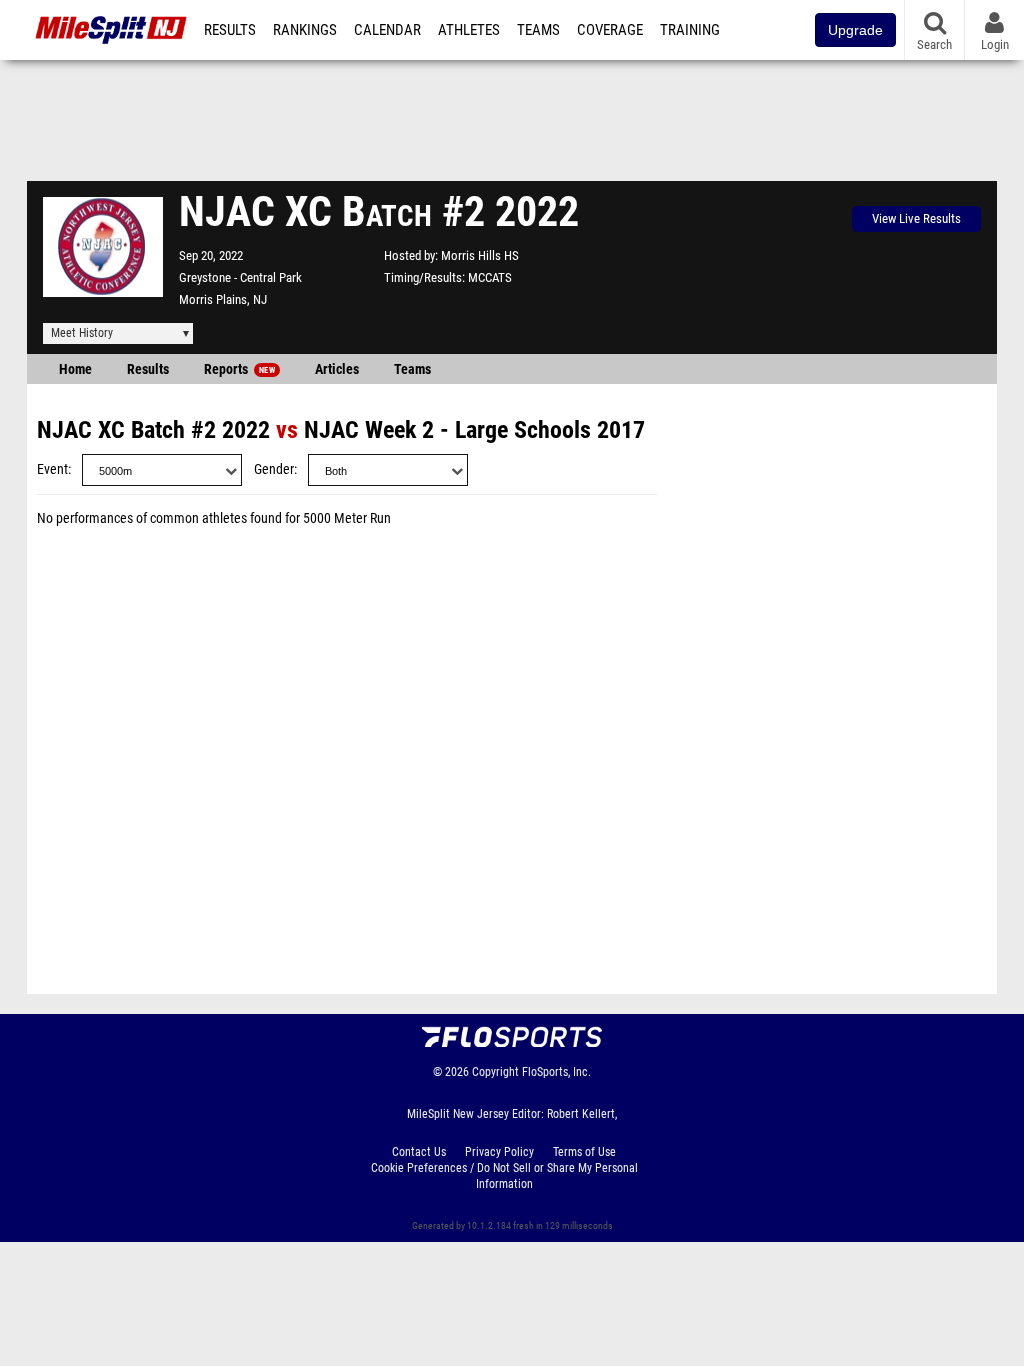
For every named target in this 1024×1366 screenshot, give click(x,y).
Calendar (387, 30)
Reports (239, 369)
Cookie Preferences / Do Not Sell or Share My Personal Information (504, 1176)
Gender (274, 469)
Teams (538, 30)
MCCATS (490, 277)
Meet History (82, 333)
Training (690, 30)
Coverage (610, 30)
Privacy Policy (499, 1152)
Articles (337, 369)
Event (52, 469)
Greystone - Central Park (240, 277)
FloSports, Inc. (556, 1072)
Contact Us (419, 1152)
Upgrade (855, 30)
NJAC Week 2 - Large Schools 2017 (474, 430)
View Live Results (916, 218)
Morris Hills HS (480, 255)
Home (75, 369)
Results (230, 30)
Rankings (305, 30)
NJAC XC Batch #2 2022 (153, 430)
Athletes (469, 30)
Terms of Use (584, 1152)
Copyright (495, 1072)
